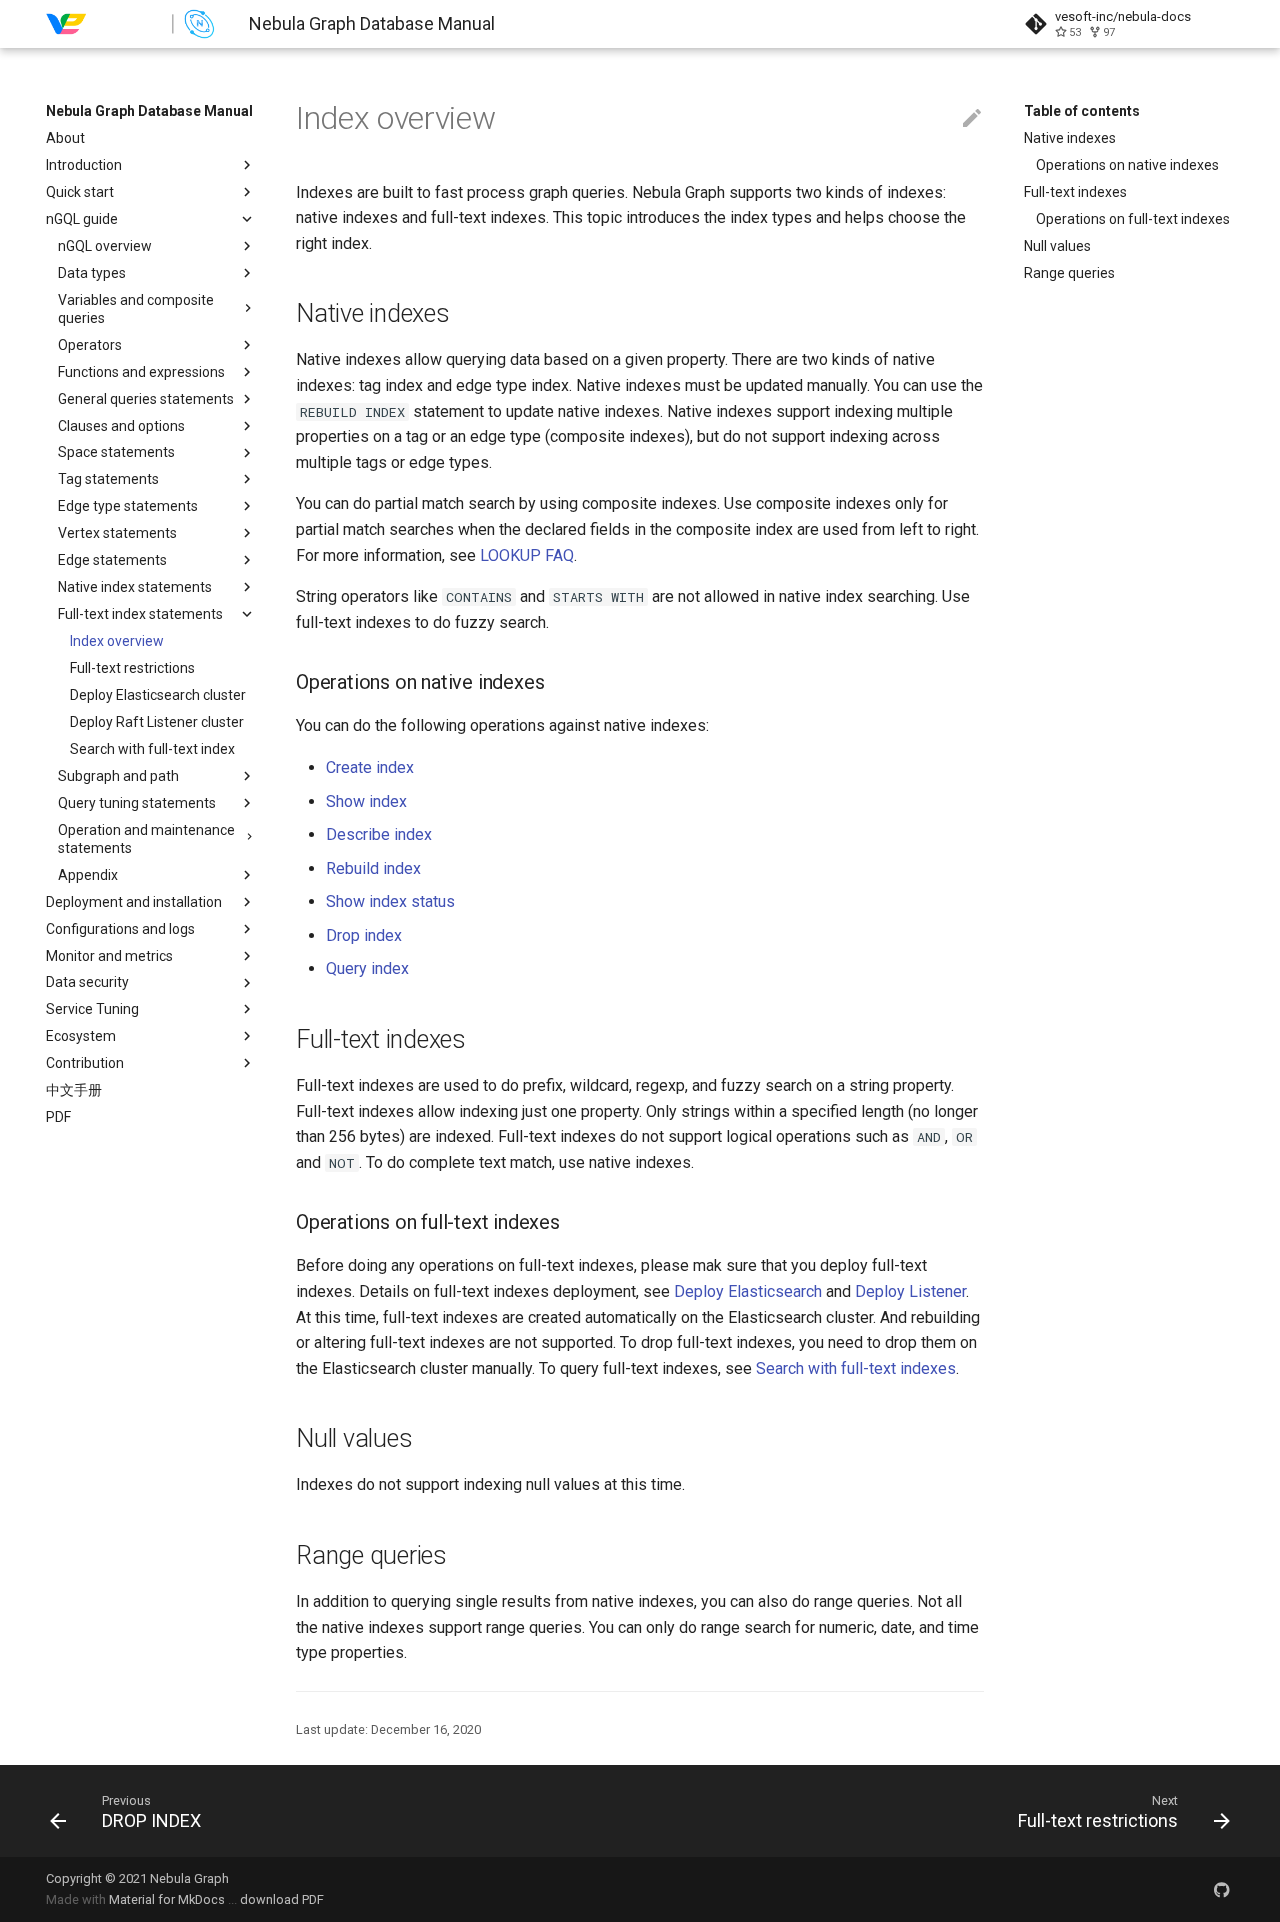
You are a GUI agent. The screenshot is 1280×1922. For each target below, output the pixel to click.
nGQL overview (105, 246)
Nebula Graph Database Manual (149, 111)
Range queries (1069, 273)
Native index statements (135, 587)
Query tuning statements (137, 803)
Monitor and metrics (109, 956)
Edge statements (112, 560)
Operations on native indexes (1127, 165)
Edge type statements (128, 506)
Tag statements (108, 479)
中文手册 (74, 1090)
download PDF (282, 1899)
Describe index (379, 834)
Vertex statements (117, 533)
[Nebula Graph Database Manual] (131, 24)
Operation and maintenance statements (146, 839)
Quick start (80, 192)
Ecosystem (81, 1036)
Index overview (117, 641)
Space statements (116, 452)
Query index (367, 968)
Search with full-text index (152, 749)
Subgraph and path (118, 776)
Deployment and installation (134, 902)
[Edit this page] (972, 119)
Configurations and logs (120, 929)
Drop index (364, 935)
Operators (90, 345)
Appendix (88, 875)
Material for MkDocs (168, 1899)
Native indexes (1070, 138)
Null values (1057, 246)
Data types (92, 273)
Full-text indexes (1075, 192)
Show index (366, 801)
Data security (87, 982)
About (65, 138)
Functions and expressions (141, 372)
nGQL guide (82, 219)
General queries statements (146, 399)
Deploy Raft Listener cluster (157, 722)
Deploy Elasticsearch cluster (158, 695)
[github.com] (1222, 1889)
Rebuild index (373, 868)
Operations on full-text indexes (1133, 219)
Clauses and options (121, 426)
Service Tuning (92, 1009)
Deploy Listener (910, 1291)
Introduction (84, 165)
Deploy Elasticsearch (748, 1291)
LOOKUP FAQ (527, 555)
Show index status (390, 901)
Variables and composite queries (136, 309)
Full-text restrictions (132, 668)
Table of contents (1082, 111)
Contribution (85, 1063)
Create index (370, 767)
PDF (58, 1117)
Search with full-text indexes (856, 1368)
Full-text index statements (140, 614)
